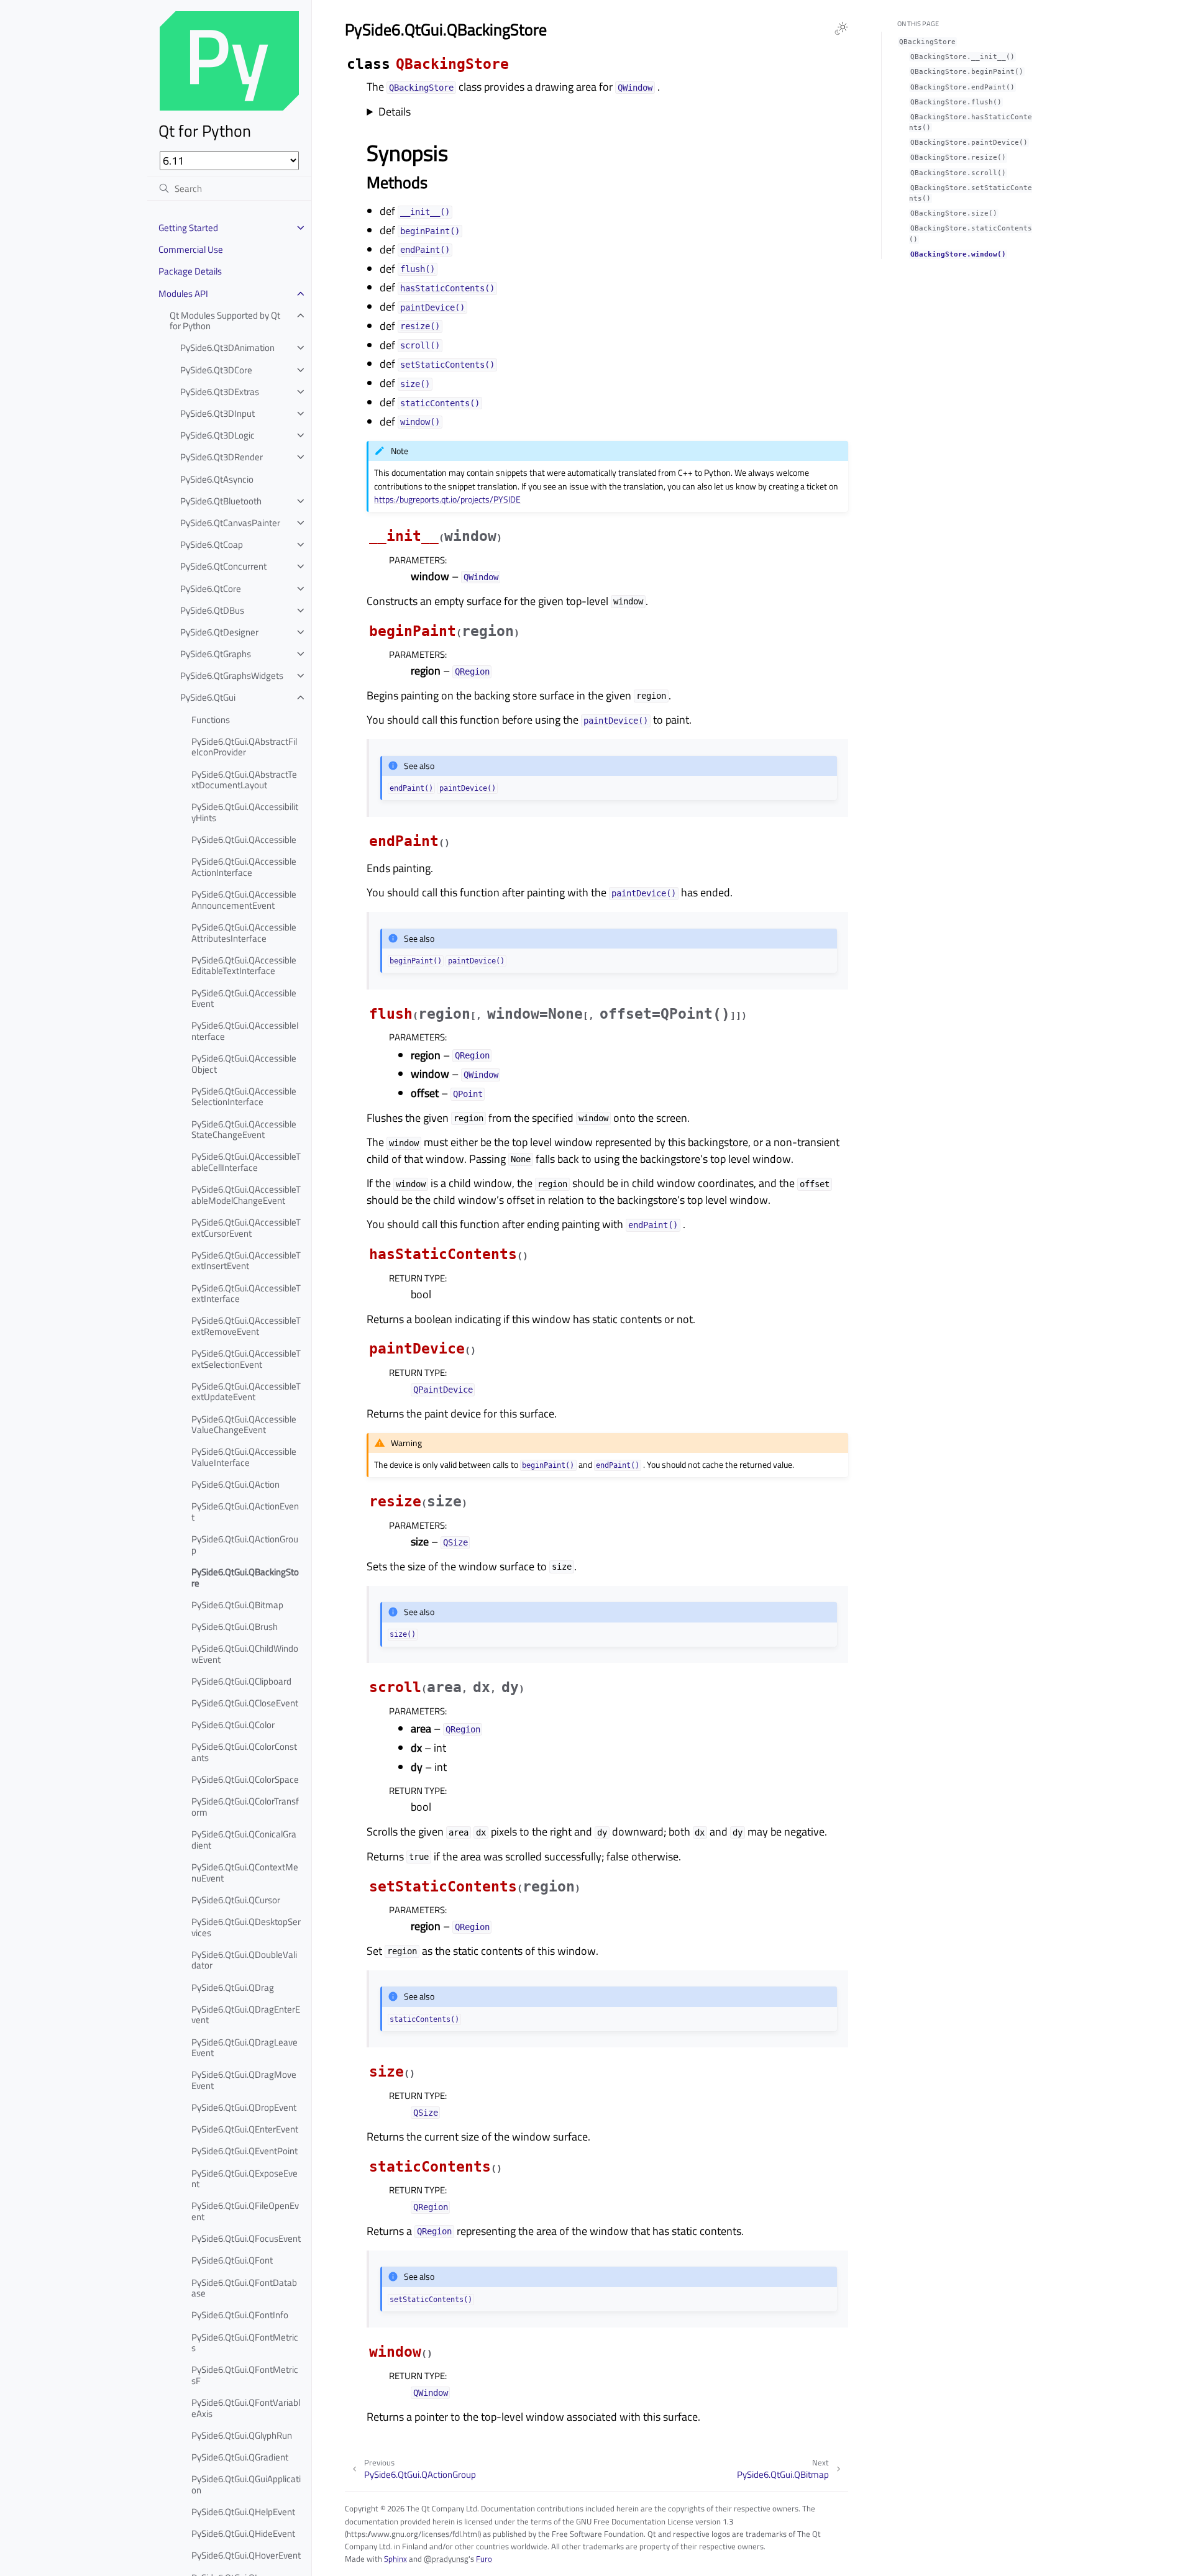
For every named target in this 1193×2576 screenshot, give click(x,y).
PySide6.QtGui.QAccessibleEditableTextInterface (244, 966)
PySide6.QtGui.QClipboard (241, 1681)
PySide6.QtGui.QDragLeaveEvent (245, 2048)
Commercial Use (191, 249)
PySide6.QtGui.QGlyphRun (242, 2435)
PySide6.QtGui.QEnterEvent (245, 2129)
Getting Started (188, 228)
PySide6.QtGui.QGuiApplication (246, 2484)
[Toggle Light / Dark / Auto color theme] (841, 29)
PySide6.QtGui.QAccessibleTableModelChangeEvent (246, 1195)
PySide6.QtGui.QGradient (240, 2457)
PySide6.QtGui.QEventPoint (245, 2151)
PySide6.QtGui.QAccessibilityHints (245, 812)
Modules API (183, 294)
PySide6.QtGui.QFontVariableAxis (246, 2408)
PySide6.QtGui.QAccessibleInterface (245, 1031)
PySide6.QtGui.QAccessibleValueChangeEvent (244, 1425)
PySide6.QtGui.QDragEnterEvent (246, 2015)
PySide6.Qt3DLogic (217, 435)
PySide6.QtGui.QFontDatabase (244, 2288)
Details (395, 112)
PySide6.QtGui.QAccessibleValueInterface (244, 1457)
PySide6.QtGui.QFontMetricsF (245, 2375)
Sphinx (395, 2559)
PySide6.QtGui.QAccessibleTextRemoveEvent (246, 1326)
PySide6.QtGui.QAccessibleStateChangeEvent (244, 1130)
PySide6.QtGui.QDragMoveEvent (244, 2080)
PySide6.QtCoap (212, 544)
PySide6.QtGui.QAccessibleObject (244, 1064)
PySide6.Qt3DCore (216, 370)
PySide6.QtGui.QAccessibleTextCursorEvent (246, 1228)
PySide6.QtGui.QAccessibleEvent (244, 999)
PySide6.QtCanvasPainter (230, 523)
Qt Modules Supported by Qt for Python (225, 321)
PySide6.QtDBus (212, 610)
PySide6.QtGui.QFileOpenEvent (245, 2211)
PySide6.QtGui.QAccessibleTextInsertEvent (246, 1261)
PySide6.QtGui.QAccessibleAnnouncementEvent (244, 900)
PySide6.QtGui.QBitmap (237, 1605)
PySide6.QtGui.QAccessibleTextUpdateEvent (246, 1392)
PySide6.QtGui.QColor (233, 1725)
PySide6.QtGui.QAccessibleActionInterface (244, 867)
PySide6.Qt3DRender (222, 457)
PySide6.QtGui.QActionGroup (245, 1545)
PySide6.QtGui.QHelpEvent (243, 2512)
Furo (484, 2559)
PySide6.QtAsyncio (217, 479)
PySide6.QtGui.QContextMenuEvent (245, 1873)
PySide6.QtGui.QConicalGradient (244, 1840)
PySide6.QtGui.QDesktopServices (246, 1927)
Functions (211, 720)
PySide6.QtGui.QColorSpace (245, 1779)
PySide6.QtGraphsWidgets (232, 676)
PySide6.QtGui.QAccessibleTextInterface (246, 1294)
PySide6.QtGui (208, 697)
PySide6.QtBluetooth (221, 501)
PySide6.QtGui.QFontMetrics (245, 2343)
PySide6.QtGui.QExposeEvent (245, 2179)
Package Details (190, 271)
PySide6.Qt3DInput (217, 413)
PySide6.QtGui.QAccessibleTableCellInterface (246, 1162)
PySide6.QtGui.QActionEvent (245, 1512)
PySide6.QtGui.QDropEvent (244, 2107)
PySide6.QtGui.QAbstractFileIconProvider (244, 747)
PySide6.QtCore (211, 589)
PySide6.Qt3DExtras (220, 392)
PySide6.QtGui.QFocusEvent (246, 2238)
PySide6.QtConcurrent (223, 566)
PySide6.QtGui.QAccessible (244, 840)
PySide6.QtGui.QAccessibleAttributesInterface (244, 933)
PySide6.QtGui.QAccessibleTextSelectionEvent (246, 1359)
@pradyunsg (446, 2559)
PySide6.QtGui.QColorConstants (244, 1752)
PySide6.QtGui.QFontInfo (240, 2315)
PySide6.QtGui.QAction (235, 1484)
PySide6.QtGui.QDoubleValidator (244, 1960)
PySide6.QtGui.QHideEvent (243, 2533)
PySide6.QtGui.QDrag (233, 1987)
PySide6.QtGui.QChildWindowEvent (245, 1654)
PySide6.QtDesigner (219, 632)
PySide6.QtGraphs (216, 654)
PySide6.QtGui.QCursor (236, 1900)
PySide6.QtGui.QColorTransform (245, 1807)
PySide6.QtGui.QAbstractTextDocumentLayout (244, 780)
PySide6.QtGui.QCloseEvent (245, 1703)
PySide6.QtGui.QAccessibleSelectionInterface (244, 1097)
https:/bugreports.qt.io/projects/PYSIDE (447, 499)
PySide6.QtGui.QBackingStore (245, 1577)
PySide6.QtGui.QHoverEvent (246, 2555)
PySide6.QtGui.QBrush (235, 1627)
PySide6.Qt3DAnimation (227, 348)
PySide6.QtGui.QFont (232, 2260)
